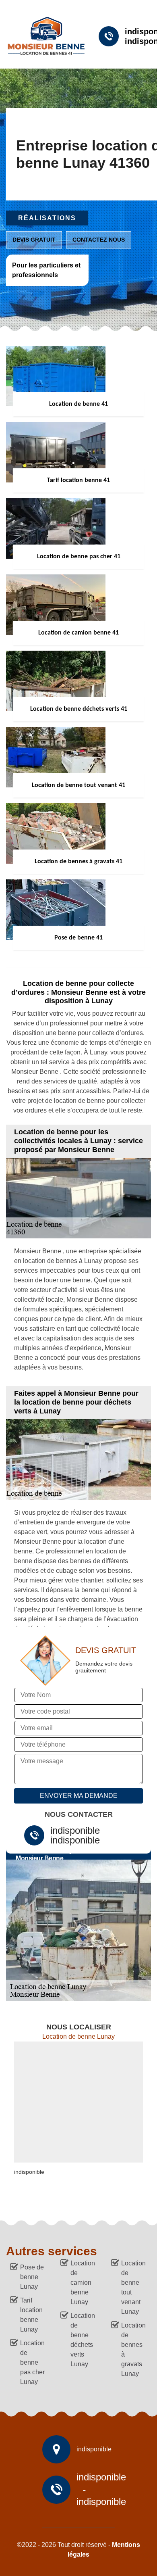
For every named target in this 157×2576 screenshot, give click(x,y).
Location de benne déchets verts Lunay (83, 2340)
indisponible (75, 1831)
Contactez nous (99, 240)
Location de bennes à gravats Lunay (133, 2350)
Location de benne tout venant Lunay (133, 2287)
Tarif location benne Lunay (31, 2315)
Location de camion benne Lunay (83, 2283)
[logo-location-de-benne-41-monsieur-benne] (43, 36)
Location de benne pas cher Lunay (32, 2362)
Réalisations (47, 218)
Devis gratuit (34, 240)
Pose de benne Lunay (32, 2277)
